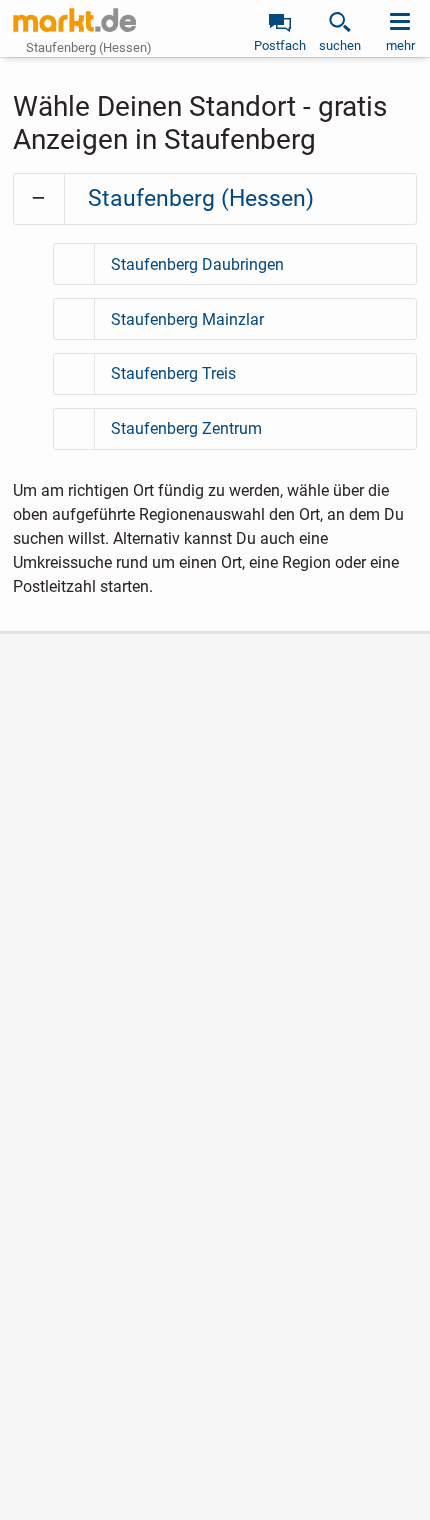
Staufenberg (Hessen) (201, 198)
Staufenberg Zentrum (186, 428)
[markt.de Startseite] (74, 20)
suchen (340, 45)
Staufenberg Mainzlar (187, 319)
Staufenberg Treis (173, 373)
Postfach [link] (280, 45)
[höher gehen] (39, 199)
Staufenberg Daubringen (197, 264)
